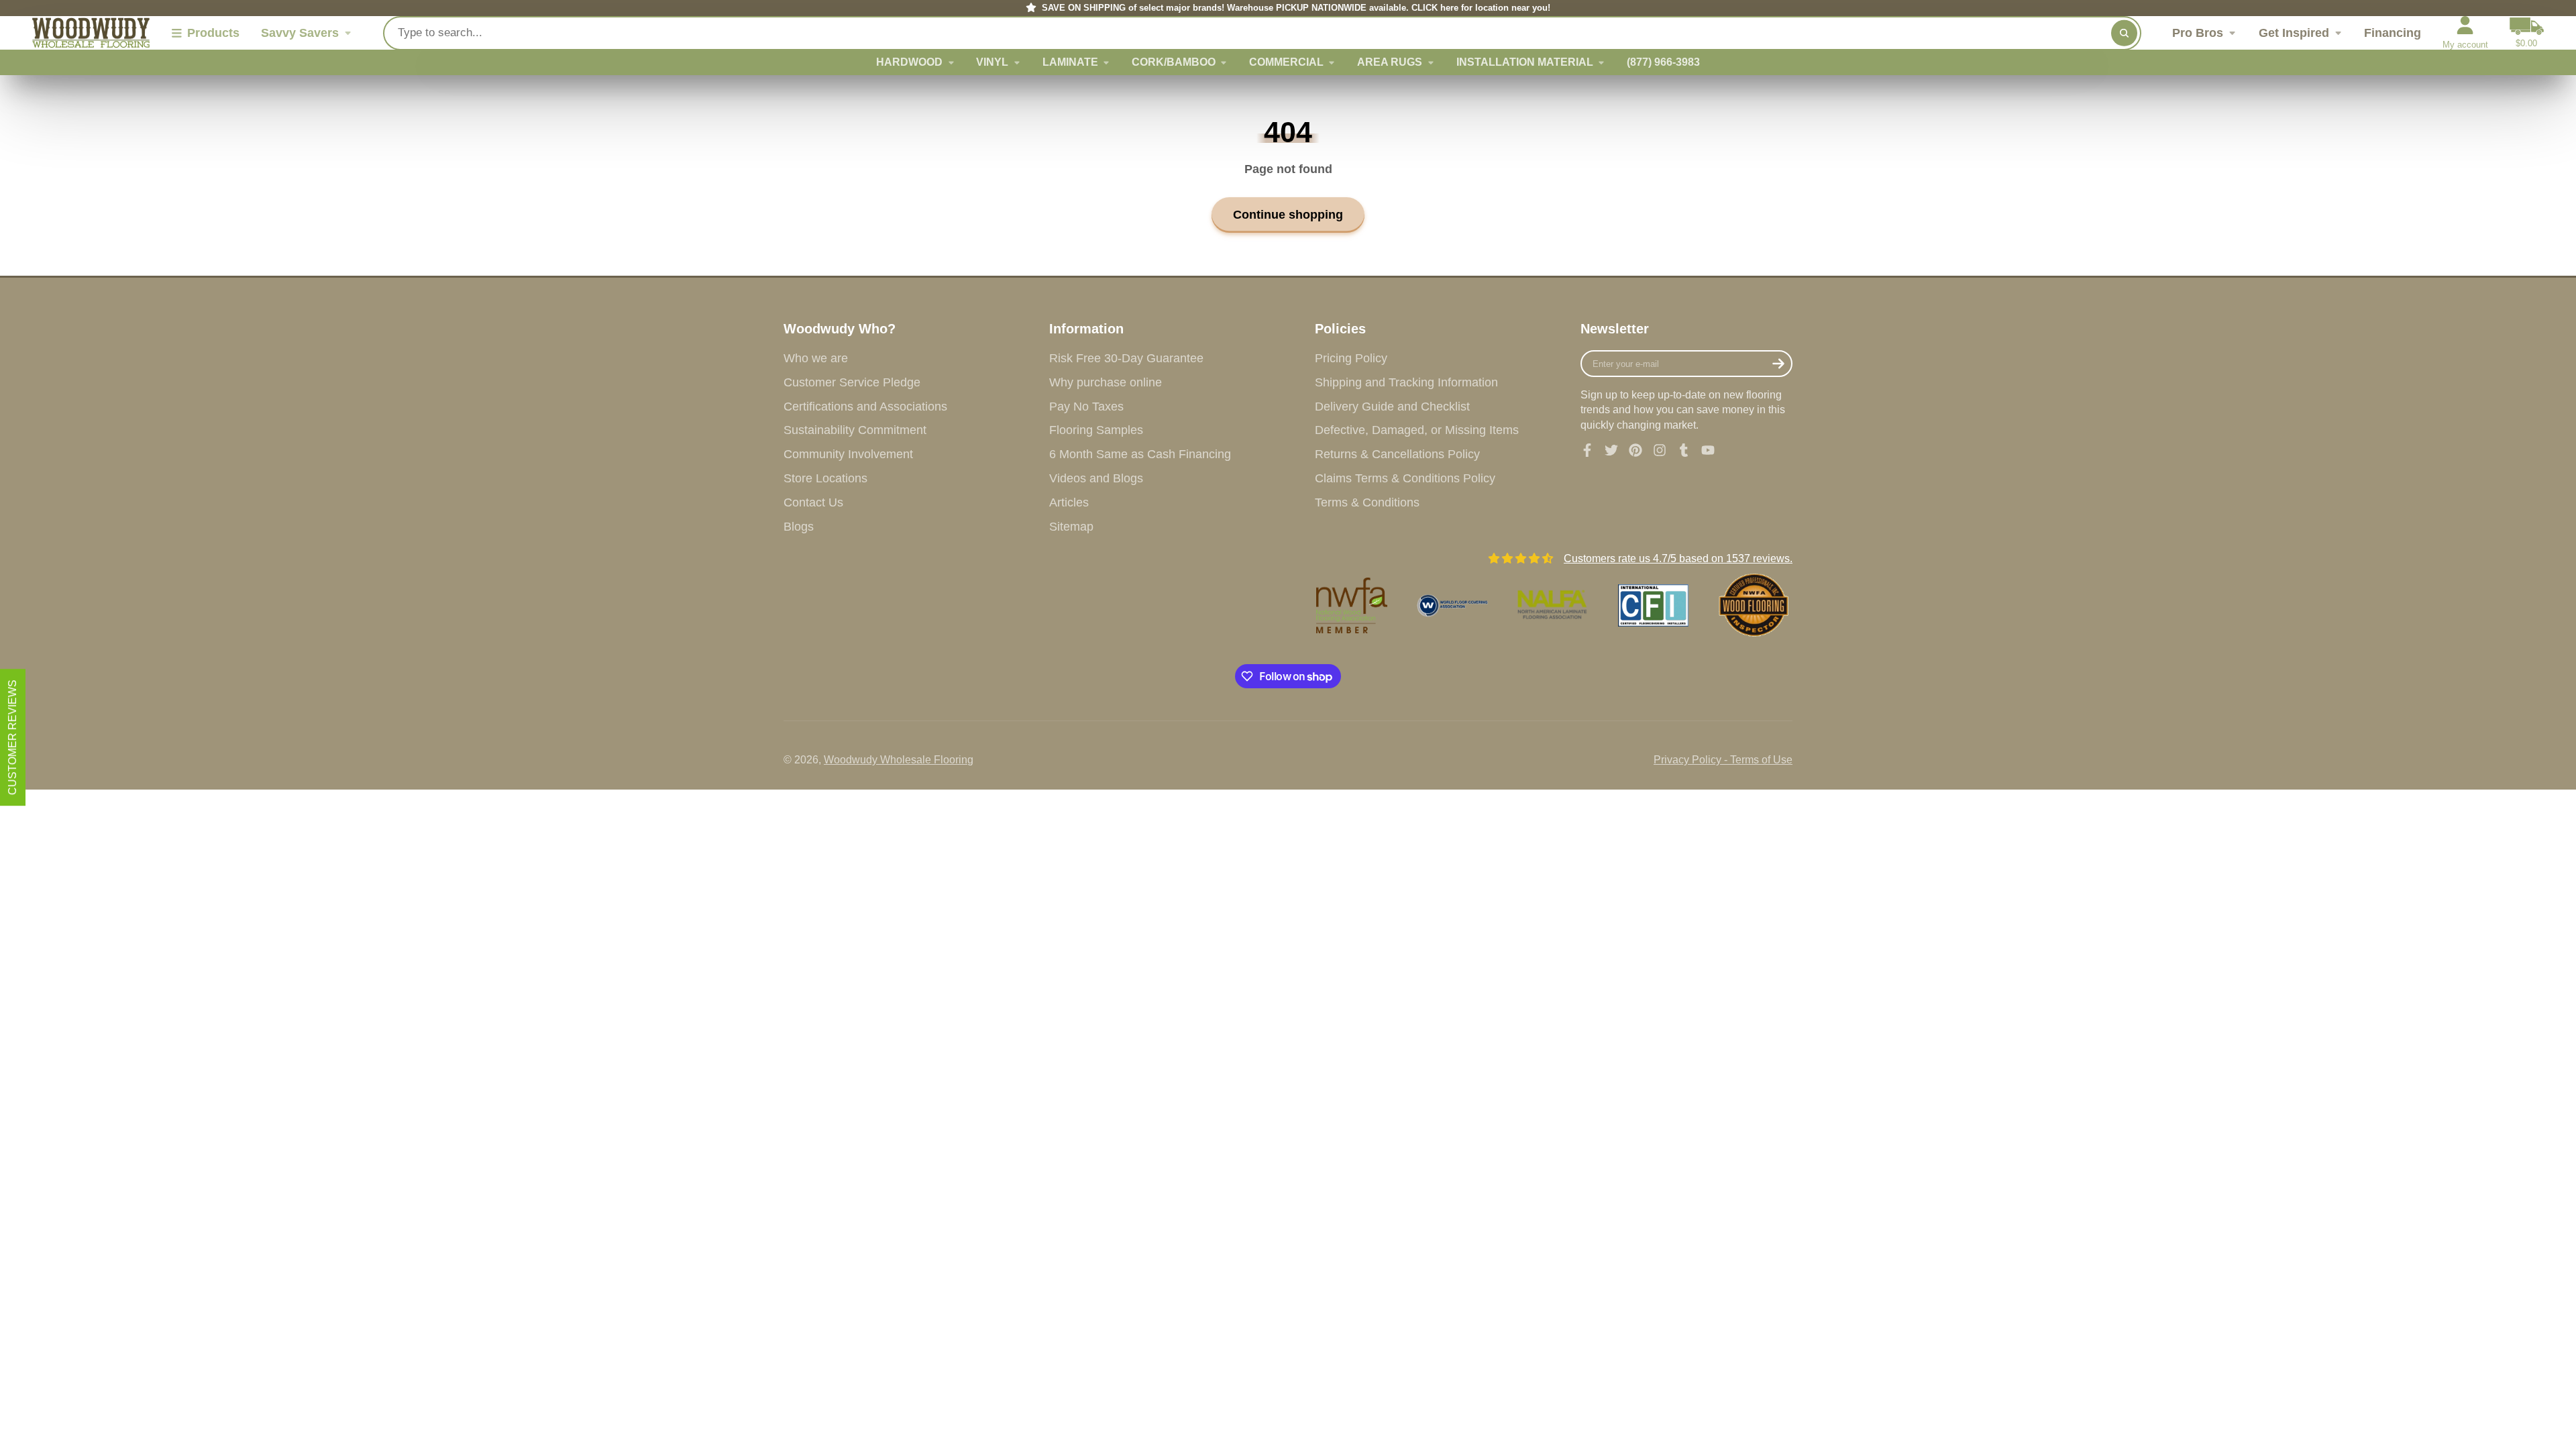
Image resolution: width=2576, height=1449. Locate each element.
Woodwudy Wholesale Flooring (899, 760)
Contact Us (813, 502)
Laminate (1070, 62)
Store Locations (825, 478)
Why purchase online (1106, 382)
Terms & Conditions (1367, 502)
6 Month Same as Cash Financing (1140, 454)
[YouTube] (1708, 450)
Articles (1069, 502)
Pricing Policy (1351, 358)
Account (2465, 33)
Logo (91, 33)
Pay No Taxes (1086, 407)
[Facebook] (1587, 450)
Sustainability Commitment (855, 430)
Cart (2527, 33)
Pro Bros (2198, 33)
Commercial (1286, 62)
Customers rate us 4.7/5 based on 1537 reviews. (1678, 558)
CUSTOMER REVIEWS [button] (12, 737)
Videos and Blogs (1096, 478)
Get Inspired (2294, 33)
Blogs (799, 527)
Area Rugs (1390, 62)
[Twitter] (1611, 450)
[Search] (2124, 33)
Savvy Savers (300, 33)
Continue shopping (1288, 214)
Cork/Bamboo (1174, 62)
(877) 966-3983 (1663, 62)
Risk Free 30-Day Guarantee (1126, 358)
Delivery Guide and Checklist (1392, 407)
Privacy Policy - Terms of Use (1723, 760)
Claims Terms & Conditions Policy (1405, 478)
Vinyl (992, 62)
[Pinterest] (1635, 450)
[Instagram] (1660, 450)
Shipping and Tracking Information (1406, 382)
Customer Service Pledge (852, 382)
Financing (2393, 33)
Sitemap (1071, 527)
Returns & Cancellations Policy (1397, 454)
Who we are (816, 358)
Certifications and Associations (865, 407)
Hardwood (909, 62)
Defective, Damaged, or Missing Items (1417, 430)
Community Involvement (848, 454)
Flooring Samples (1096, 430)
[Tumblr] (1684, 450)
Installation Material (1525, 62)
